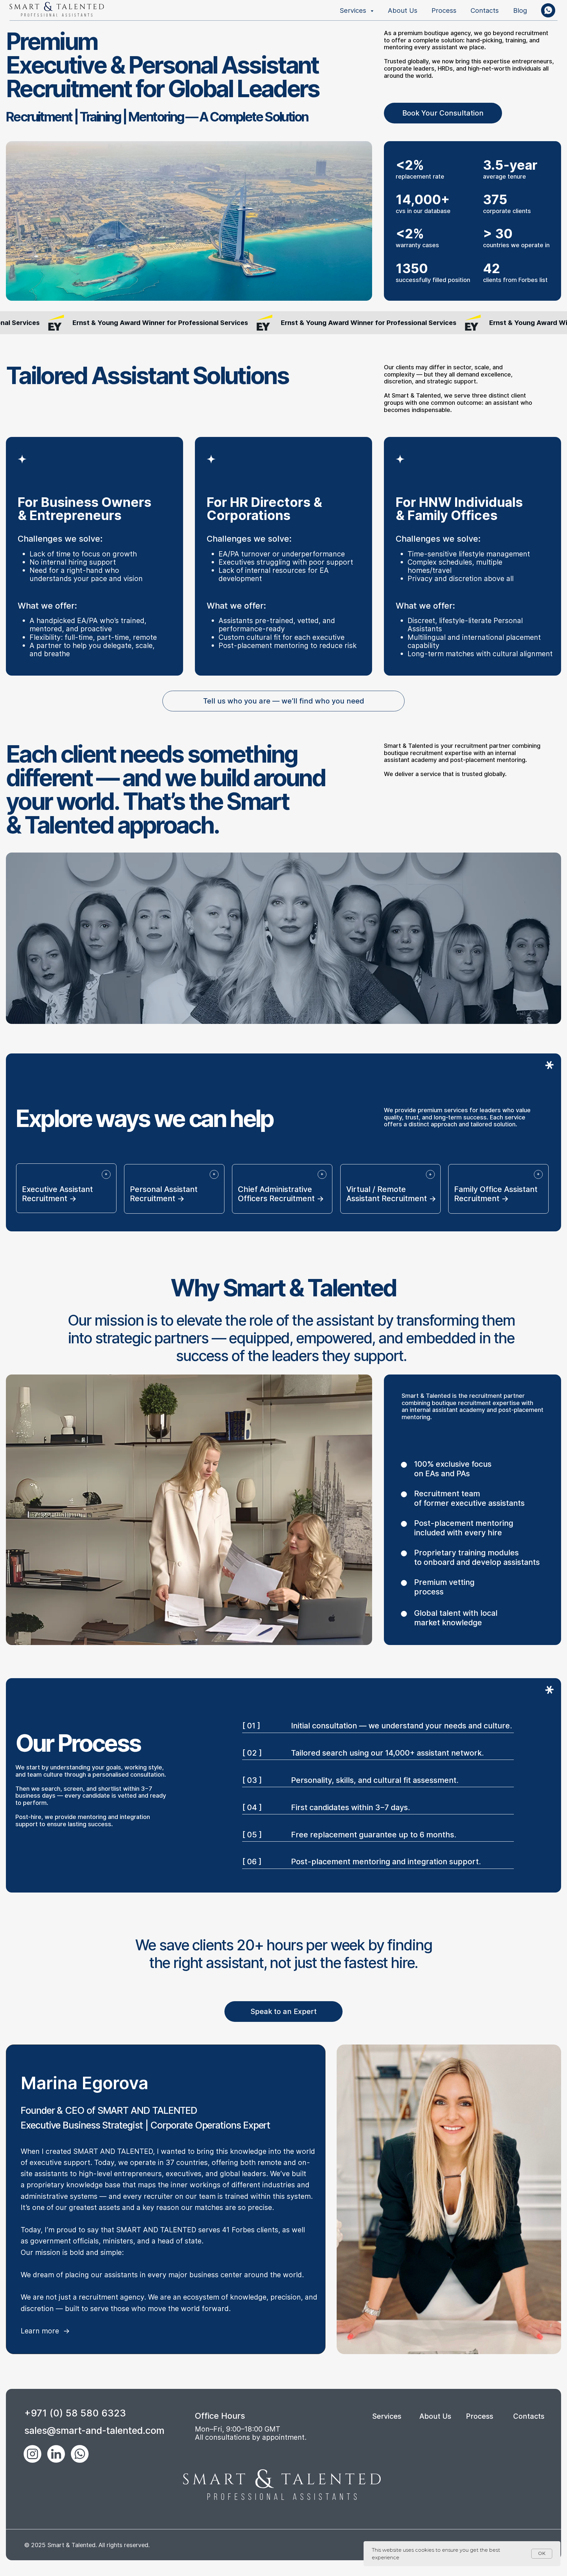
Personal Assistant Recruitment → (164, 1194)
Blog (520, 10)
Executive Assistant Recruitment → (57, 1194)
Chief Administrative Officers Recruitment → (281, 1194)
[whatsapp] (548, 10)
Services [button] (354, 10)
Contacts (485, 10)
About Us (403, 10)
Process (444, 10)
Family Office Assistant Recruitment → (496, 1194)
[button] (443, 113)
